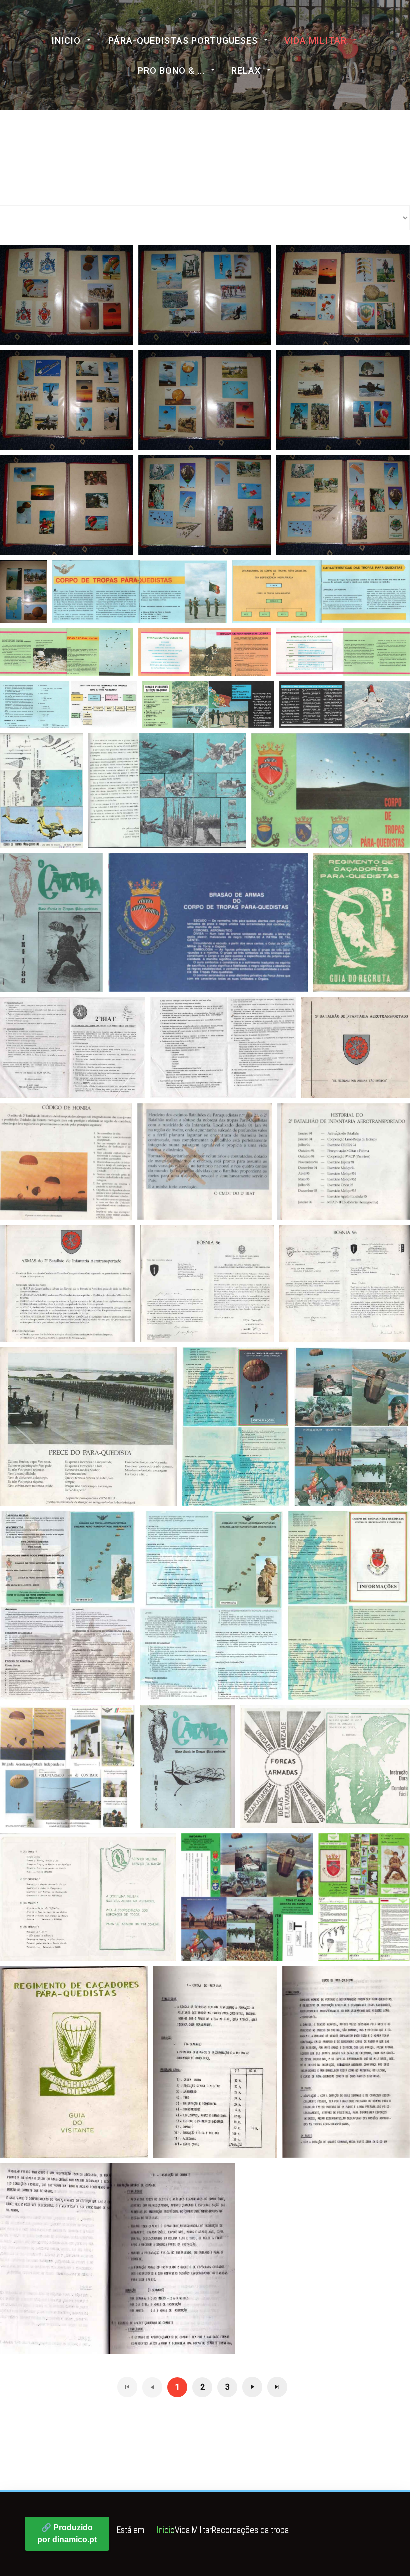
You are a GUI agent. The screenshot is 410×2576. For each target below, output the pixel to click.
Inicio (66, 40)
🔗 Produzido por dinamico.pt (67, 2534)
